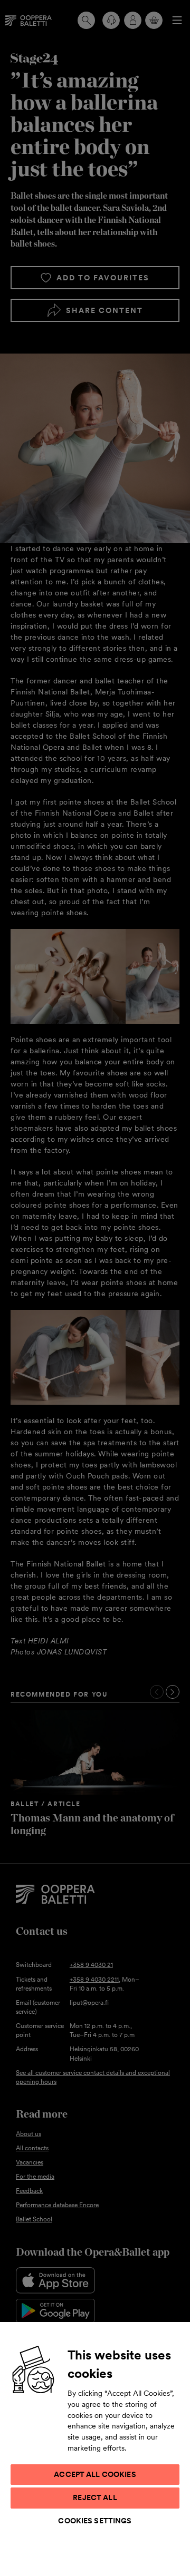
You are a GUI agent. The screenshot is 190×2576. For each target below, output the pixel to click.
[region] (95, 2448)
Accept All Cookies (95, 2474)
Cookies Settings (95, 2521)
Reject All (95, 2497)
